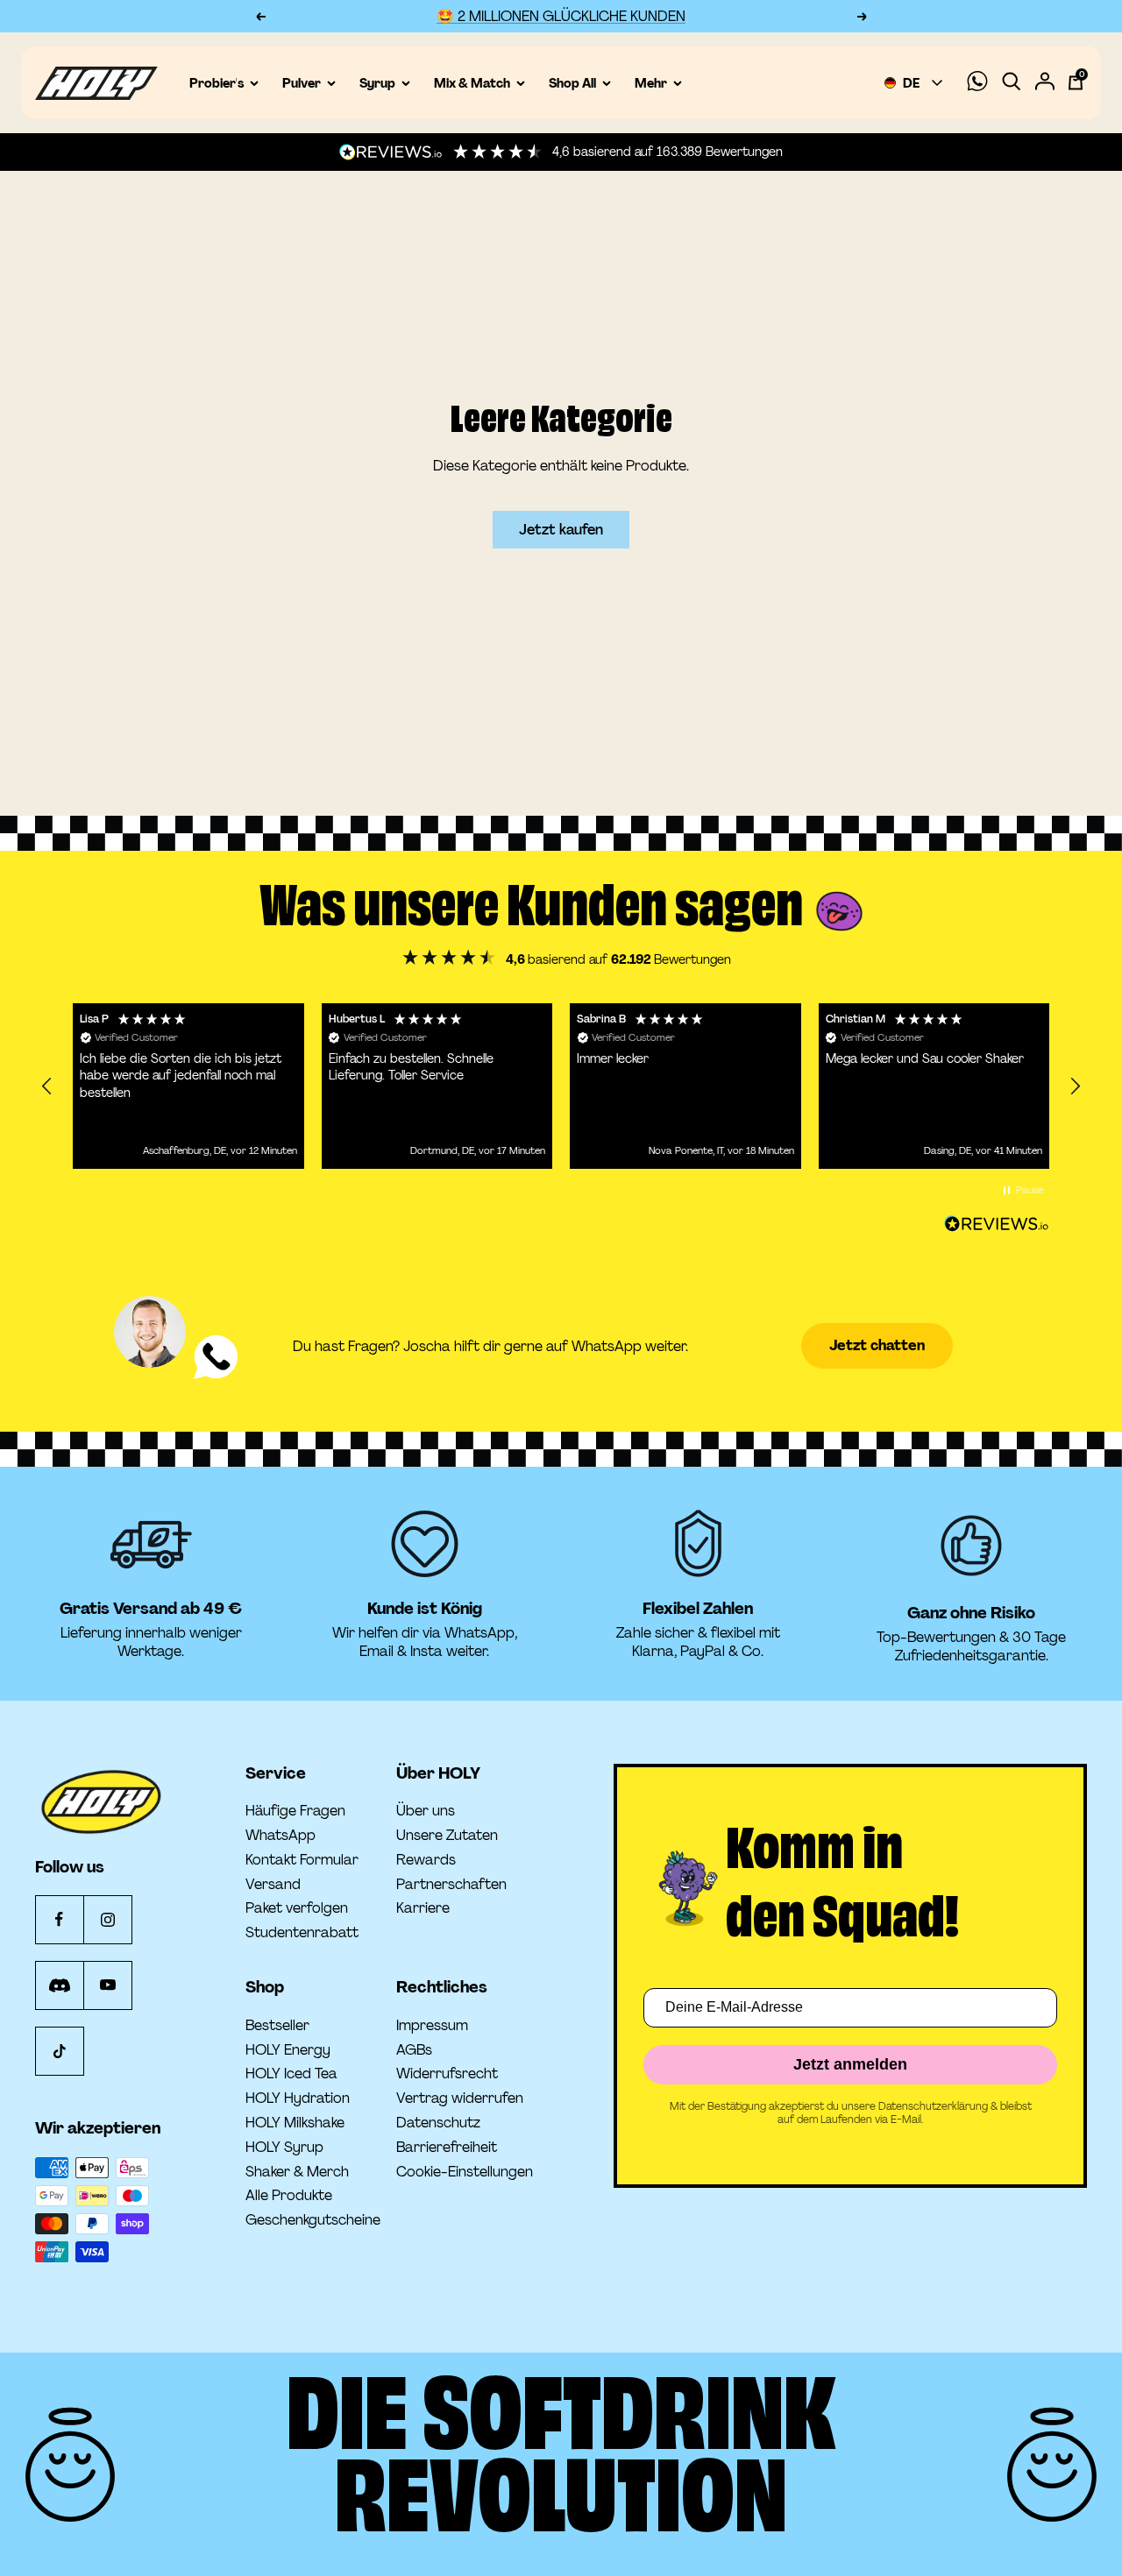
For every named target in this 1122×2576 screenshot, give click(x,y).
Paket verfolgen (297, 1908)
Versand (273, 1885)
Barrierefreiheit (447, 2148)
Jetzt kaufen (561, 530)
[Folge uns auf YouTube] (107, 1985)
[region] (561, 1086)
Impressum (432, 2026)
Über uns (426, 1811)
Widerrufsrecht (447, 2074)
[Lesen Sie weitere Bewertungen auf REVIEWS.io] (997, 1224)
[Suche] (1012, 83)
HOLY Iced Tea (291, 2074)
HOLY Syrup (284, 2148)
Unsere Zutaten (447, 1836)
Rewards (426, 1860)
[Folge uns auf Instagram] (107, 1919)
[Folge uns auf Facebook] (59, 1919)
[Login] (1045, 83)
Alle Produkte (289, 2196)
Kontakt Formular (302, 1860)
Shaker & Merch (297, 2172)
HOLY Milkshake (295, 2123)
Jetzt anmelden (850, 2064)
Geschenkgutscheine (313, 2220)
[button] (47, 1086)
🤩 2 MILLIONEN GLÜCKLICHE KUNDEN (561, 16)
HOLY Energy (288, 2050)
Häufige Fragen (295, 1811)
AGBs (414, 2050)
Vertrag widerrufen (460, 2098)
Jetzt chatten (877, 1345)
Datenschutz (438, 2123)
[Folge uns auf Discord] (59, 1985)
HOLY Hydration (298, 2098)
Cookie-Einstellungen (465, 2172)
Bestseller (277, 2026)
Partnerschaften (451, 1885)
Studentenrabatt (302, 1933)
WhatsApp (280, 1836)
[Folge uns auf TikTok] (59, 2051)
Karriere (423, 1908)
